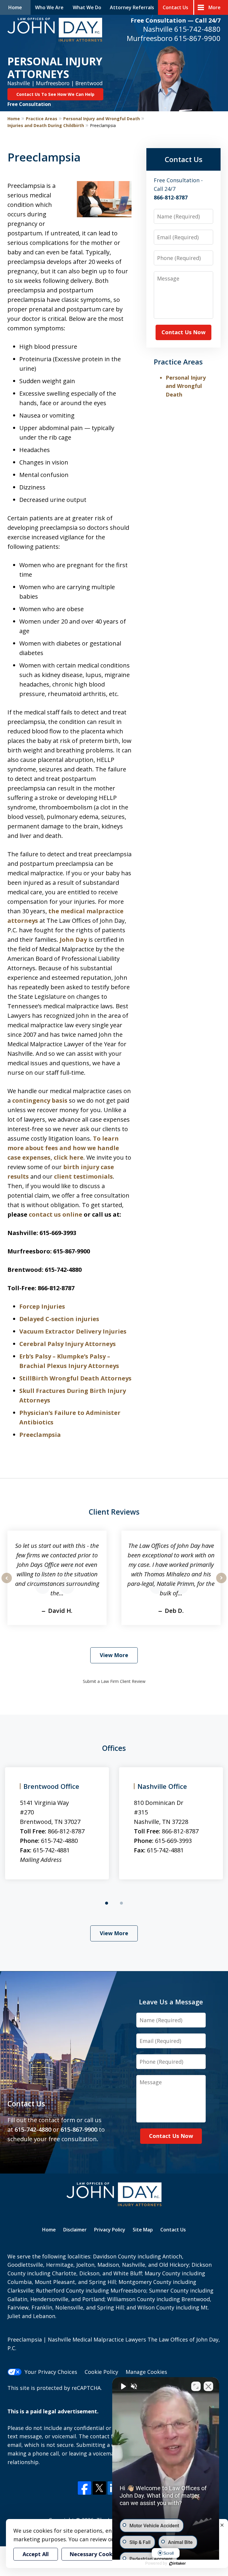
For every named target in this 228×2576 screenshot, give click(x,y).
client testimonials (83, 1176)
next (221, 1583)
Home (15, 7)
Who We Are (49, 7)
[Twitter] (99, 2488)
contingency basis (40, 1100)
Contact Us (175, 7)
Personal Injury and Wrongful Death (102, 119)
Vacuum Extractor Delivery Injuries (73, 1331)
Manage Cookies (146, 2372)
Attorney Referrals (132, 7)
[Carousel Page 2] (121, 1903)
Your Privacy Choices (51, 2372)
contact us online (56, 1214)
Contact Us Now (183, 332)
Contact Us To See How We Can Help (55, 94)
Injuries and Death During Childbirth (46, 125)
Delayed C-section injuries (59, 1319)
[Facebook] (84, 2488)
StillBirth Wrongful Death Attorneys (75, 1378)
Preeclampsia (40, 1435)
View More (114, 1655)
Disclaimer (75, 2230)
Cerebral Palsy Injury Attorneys (68, 1344)
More (214, 7)
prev (7, 1583)
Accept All (36, 2554)
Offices (114, 1748)
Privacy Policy (110, 2230)
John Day (73, 940)
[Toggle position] (196, 2386)
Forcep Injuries (42, 1306)
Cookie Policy (101, 2372)
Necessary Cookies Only (101, 2554)
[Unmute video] (123, 2386)
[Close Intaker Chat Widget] (208, 2386)
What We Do (87, 7)
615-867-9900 (197, 38)
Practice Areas (42, 119)
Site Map (143, 2230)
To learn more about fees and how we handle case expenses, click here (63, 1148)
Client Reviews (114, 1512)
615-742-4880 (197, 29)
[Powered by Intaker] (178, 2564)
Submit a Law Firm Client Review (114, 1681)
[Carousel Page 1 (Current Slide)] (107, 1903)
